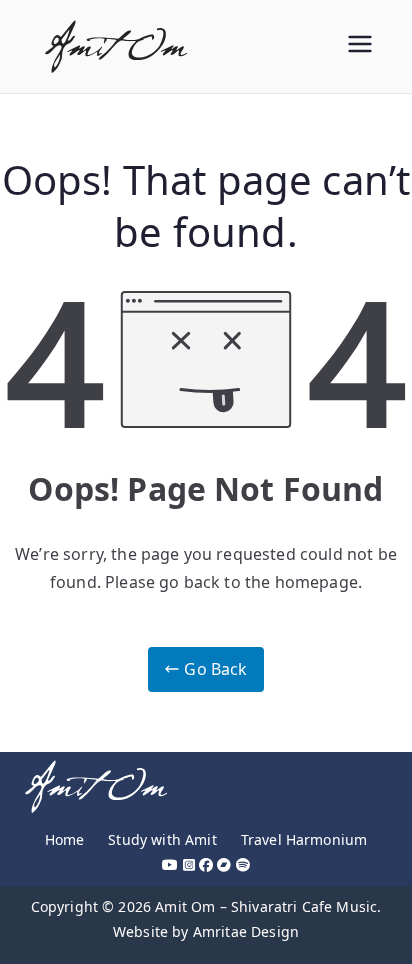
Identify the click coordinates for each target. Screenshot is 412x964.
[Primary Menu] (360, 46)
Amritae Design (246, 931)
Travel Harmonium (304, 839)
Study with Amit (162, 839)
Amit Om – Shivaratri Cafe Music (266, 906)
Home (65, 839)
